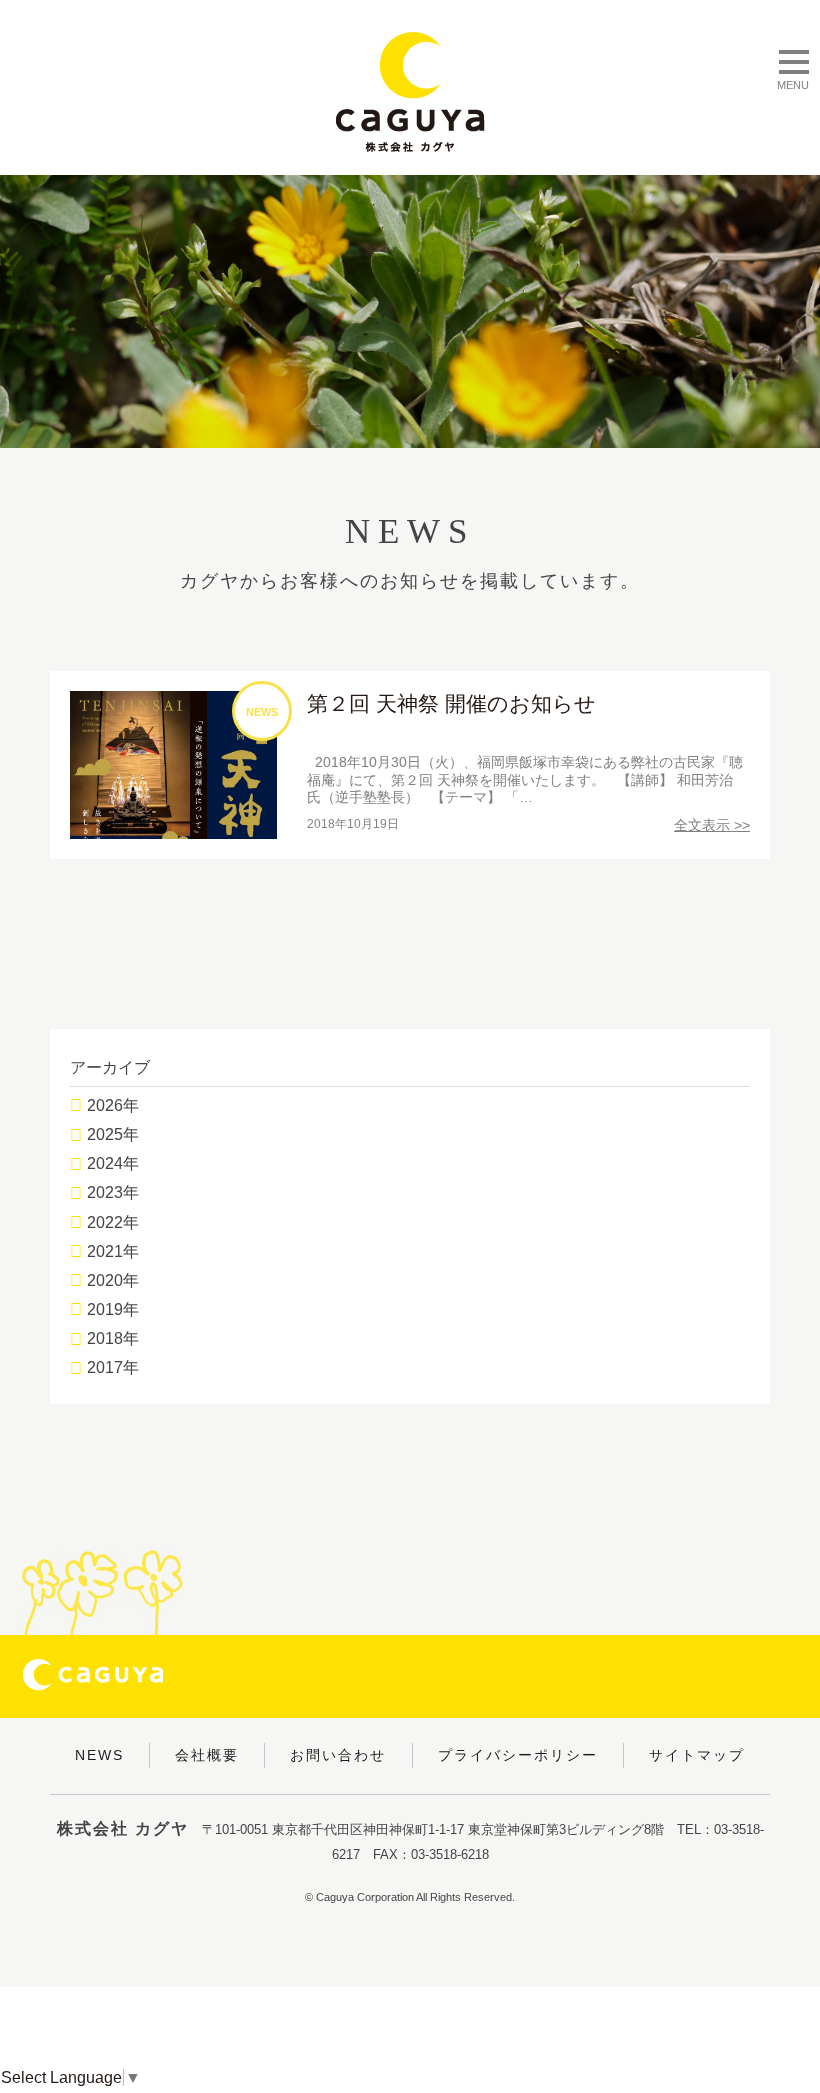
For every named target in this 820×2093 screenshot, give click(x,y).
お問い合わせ (338, 1755)
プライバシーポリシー (518, 1755)
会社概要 (207, 1755)
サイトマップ (697, 1755)
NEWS (99, 1755)
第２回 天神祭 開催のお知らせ (451, 703)
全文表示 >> (712, 825)
